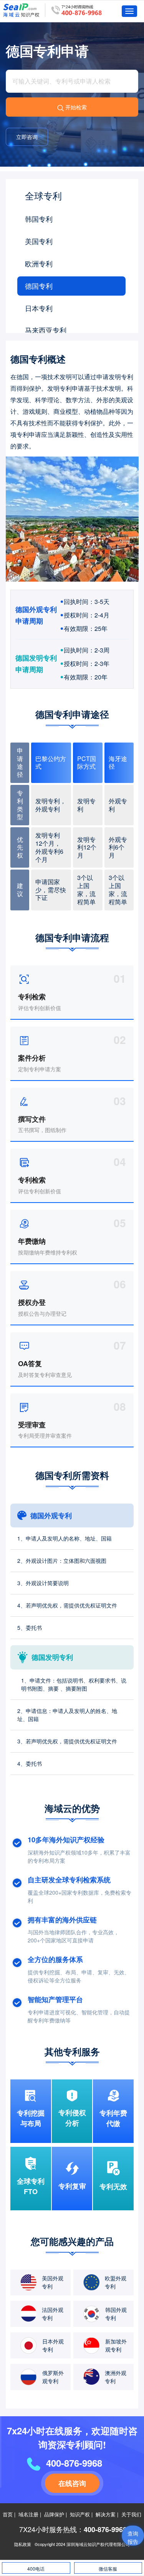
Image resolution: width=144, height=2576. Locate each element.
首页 (8, 2514)
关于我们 (131, 2514)
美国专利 (39, 241)
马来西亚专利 (46, 330)
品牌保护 (54, 2514)
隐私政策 (23, 2544)
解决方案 (106, 2514)
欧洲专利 (39, 263)
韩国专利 (39, 219)
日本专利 (39, 308)
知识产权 (80, 2514)
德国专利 (39, 286)
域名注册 (28, 2514)
